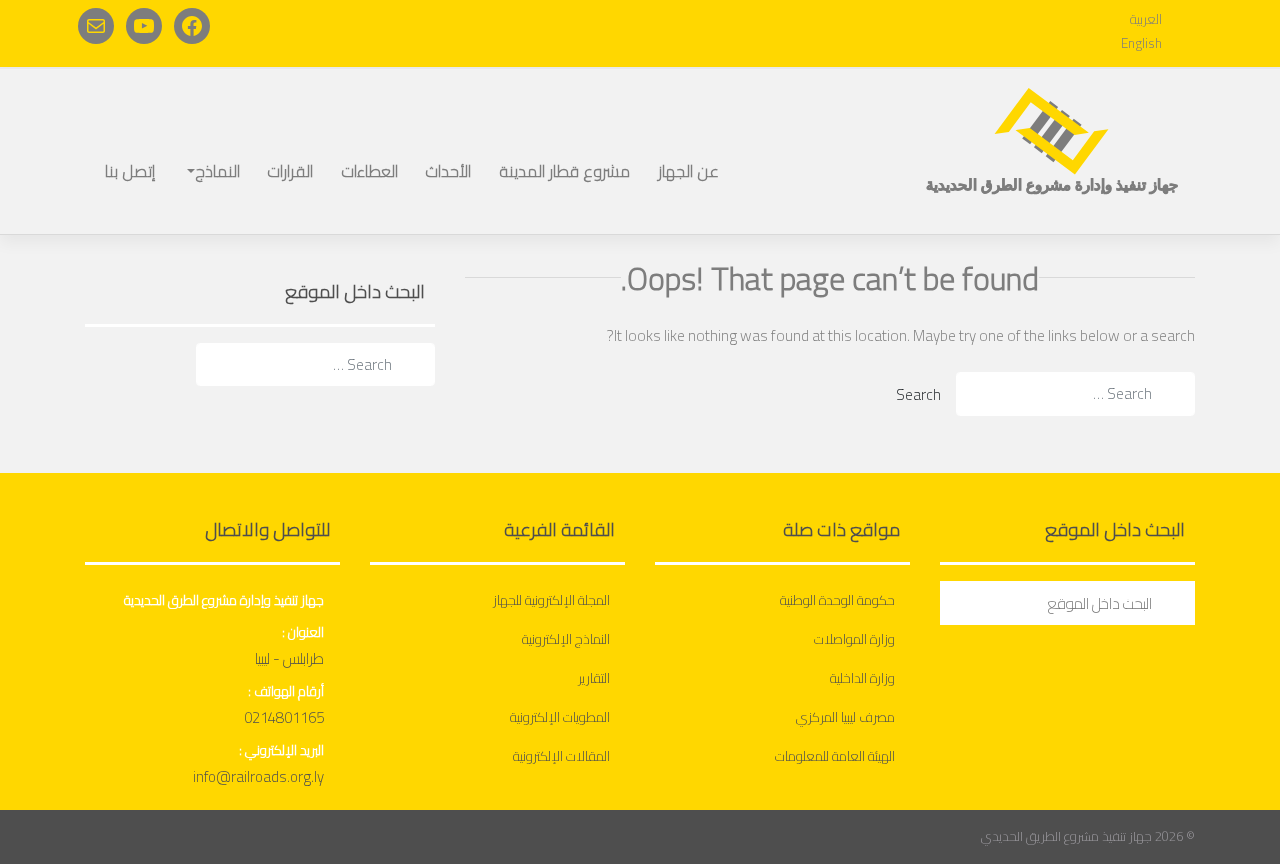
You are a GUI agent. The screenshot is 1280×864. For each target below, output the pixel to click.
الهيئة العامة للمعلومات (835, 756)
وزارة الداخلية (862, 678)
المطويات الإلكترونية (560, 717)
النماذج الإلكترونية (566, 639)
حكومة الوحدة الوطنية (837, 600)
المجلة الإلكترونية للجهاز (551, 600)
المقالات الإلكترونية (561, 756)
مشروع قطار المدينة (564, 171)
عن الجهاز (688, 171)
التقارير (594, 678)
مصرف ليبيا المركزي (845, 717)
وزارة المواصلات (854, 639)
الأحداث (448, 171)
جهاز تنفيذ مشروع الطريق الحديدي (1066, 836)
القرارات (290, 171)
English (1141, 43)
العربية (1146, 19)
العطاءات (369, 171)
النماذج (217, 171)
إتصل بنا (130, 171)
